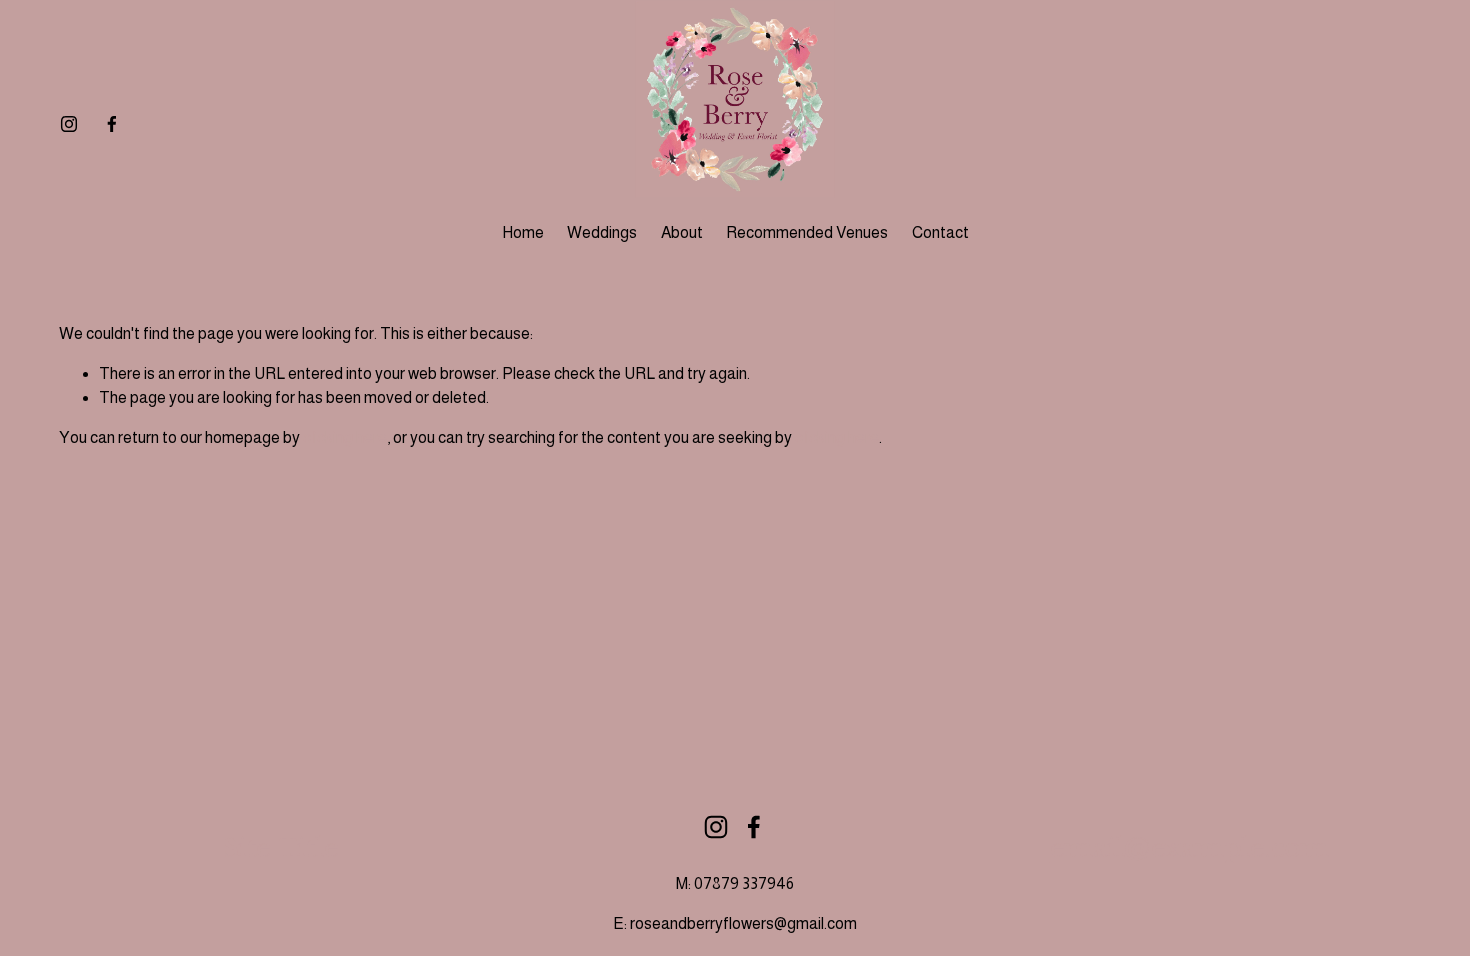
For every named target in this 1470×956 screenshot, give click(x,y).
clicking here (345, 437)
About (682, 232)
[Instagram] (69, 124)
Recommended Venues (807, 232)
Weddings (602, 232)
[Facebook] (112, 124)
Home (523, 232)
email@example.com (1189, 847)
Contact (940, 232)
